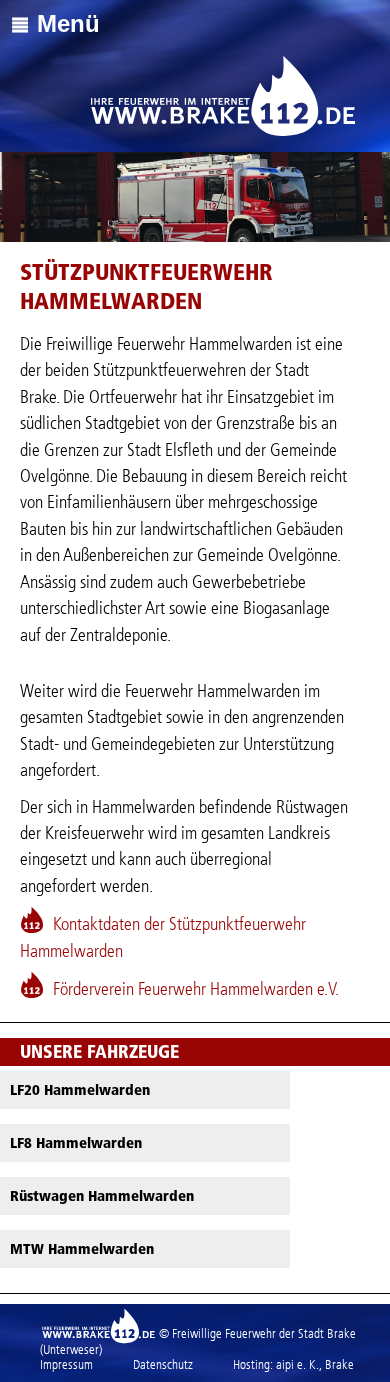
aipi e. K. (297, 1364)
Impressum (66, 1364)
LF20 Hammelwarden (80, 1090)
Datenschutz (163, 1364)
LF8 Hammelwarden (76, 1143)
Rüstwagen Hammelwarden (102, 1196)
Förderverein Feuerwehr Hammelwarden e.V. (196, 989)
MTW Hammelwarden (82, 1249)
